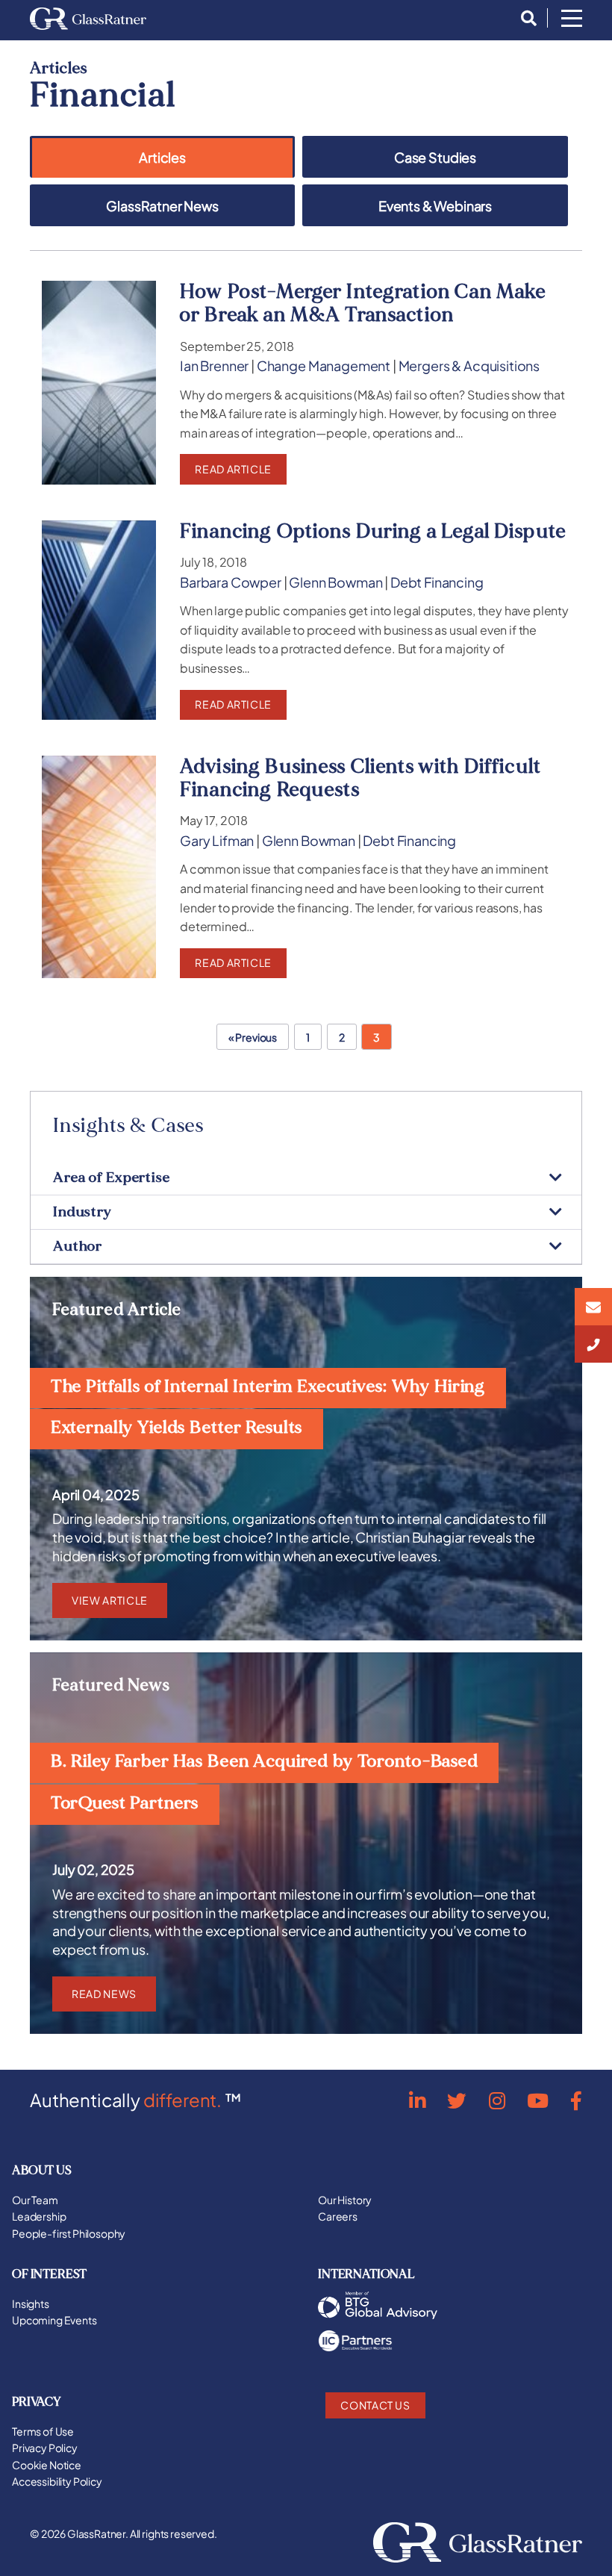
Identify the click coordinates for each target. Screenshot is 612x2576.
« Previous (253, 1037)
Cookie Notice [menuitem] (47, 2465)
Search (525, 19)
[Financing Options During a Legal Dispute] (99, 620)
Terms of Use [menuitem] (43, 2431)
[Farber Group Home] (88, 19)
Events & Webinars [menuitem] (435, 206)
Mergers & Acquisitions (469, 366)
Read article (233, 469)
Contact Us (375, 2405)
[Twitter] (457, 2100)
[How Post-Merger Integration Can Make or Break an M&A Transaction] (99, 382)
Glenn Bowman (335, 582)
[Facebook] (576, 2100)
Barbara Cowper (231, 582)
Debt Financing (437, 582)
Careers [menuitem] (338, 2216)
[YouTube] (538, 2100)
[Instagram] (497, 2100)
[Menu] (572, 19)
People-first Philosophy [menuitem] (69, 2233)
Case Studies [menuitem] (435, 158)
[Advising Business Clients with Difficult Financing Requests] (99, 867)
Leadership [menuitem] (39, 2216)
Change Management (324, 366)
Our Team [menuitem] (35, 2200)
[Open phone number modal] (593, 1344)
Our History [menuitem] (345, 2200)
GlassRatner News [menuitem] (162, 206)
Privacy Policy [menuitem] (45, 2448)
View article (110, 1600)
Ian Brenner (214, 366)
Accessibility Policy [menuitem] (57, 2481)
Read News (104, 1994)
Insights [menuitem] (31, 2303)
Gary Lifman (217, 841)
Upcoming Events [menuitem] (54, 2320)
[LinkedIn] (417, 2100)
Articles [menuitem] (162, 158)
